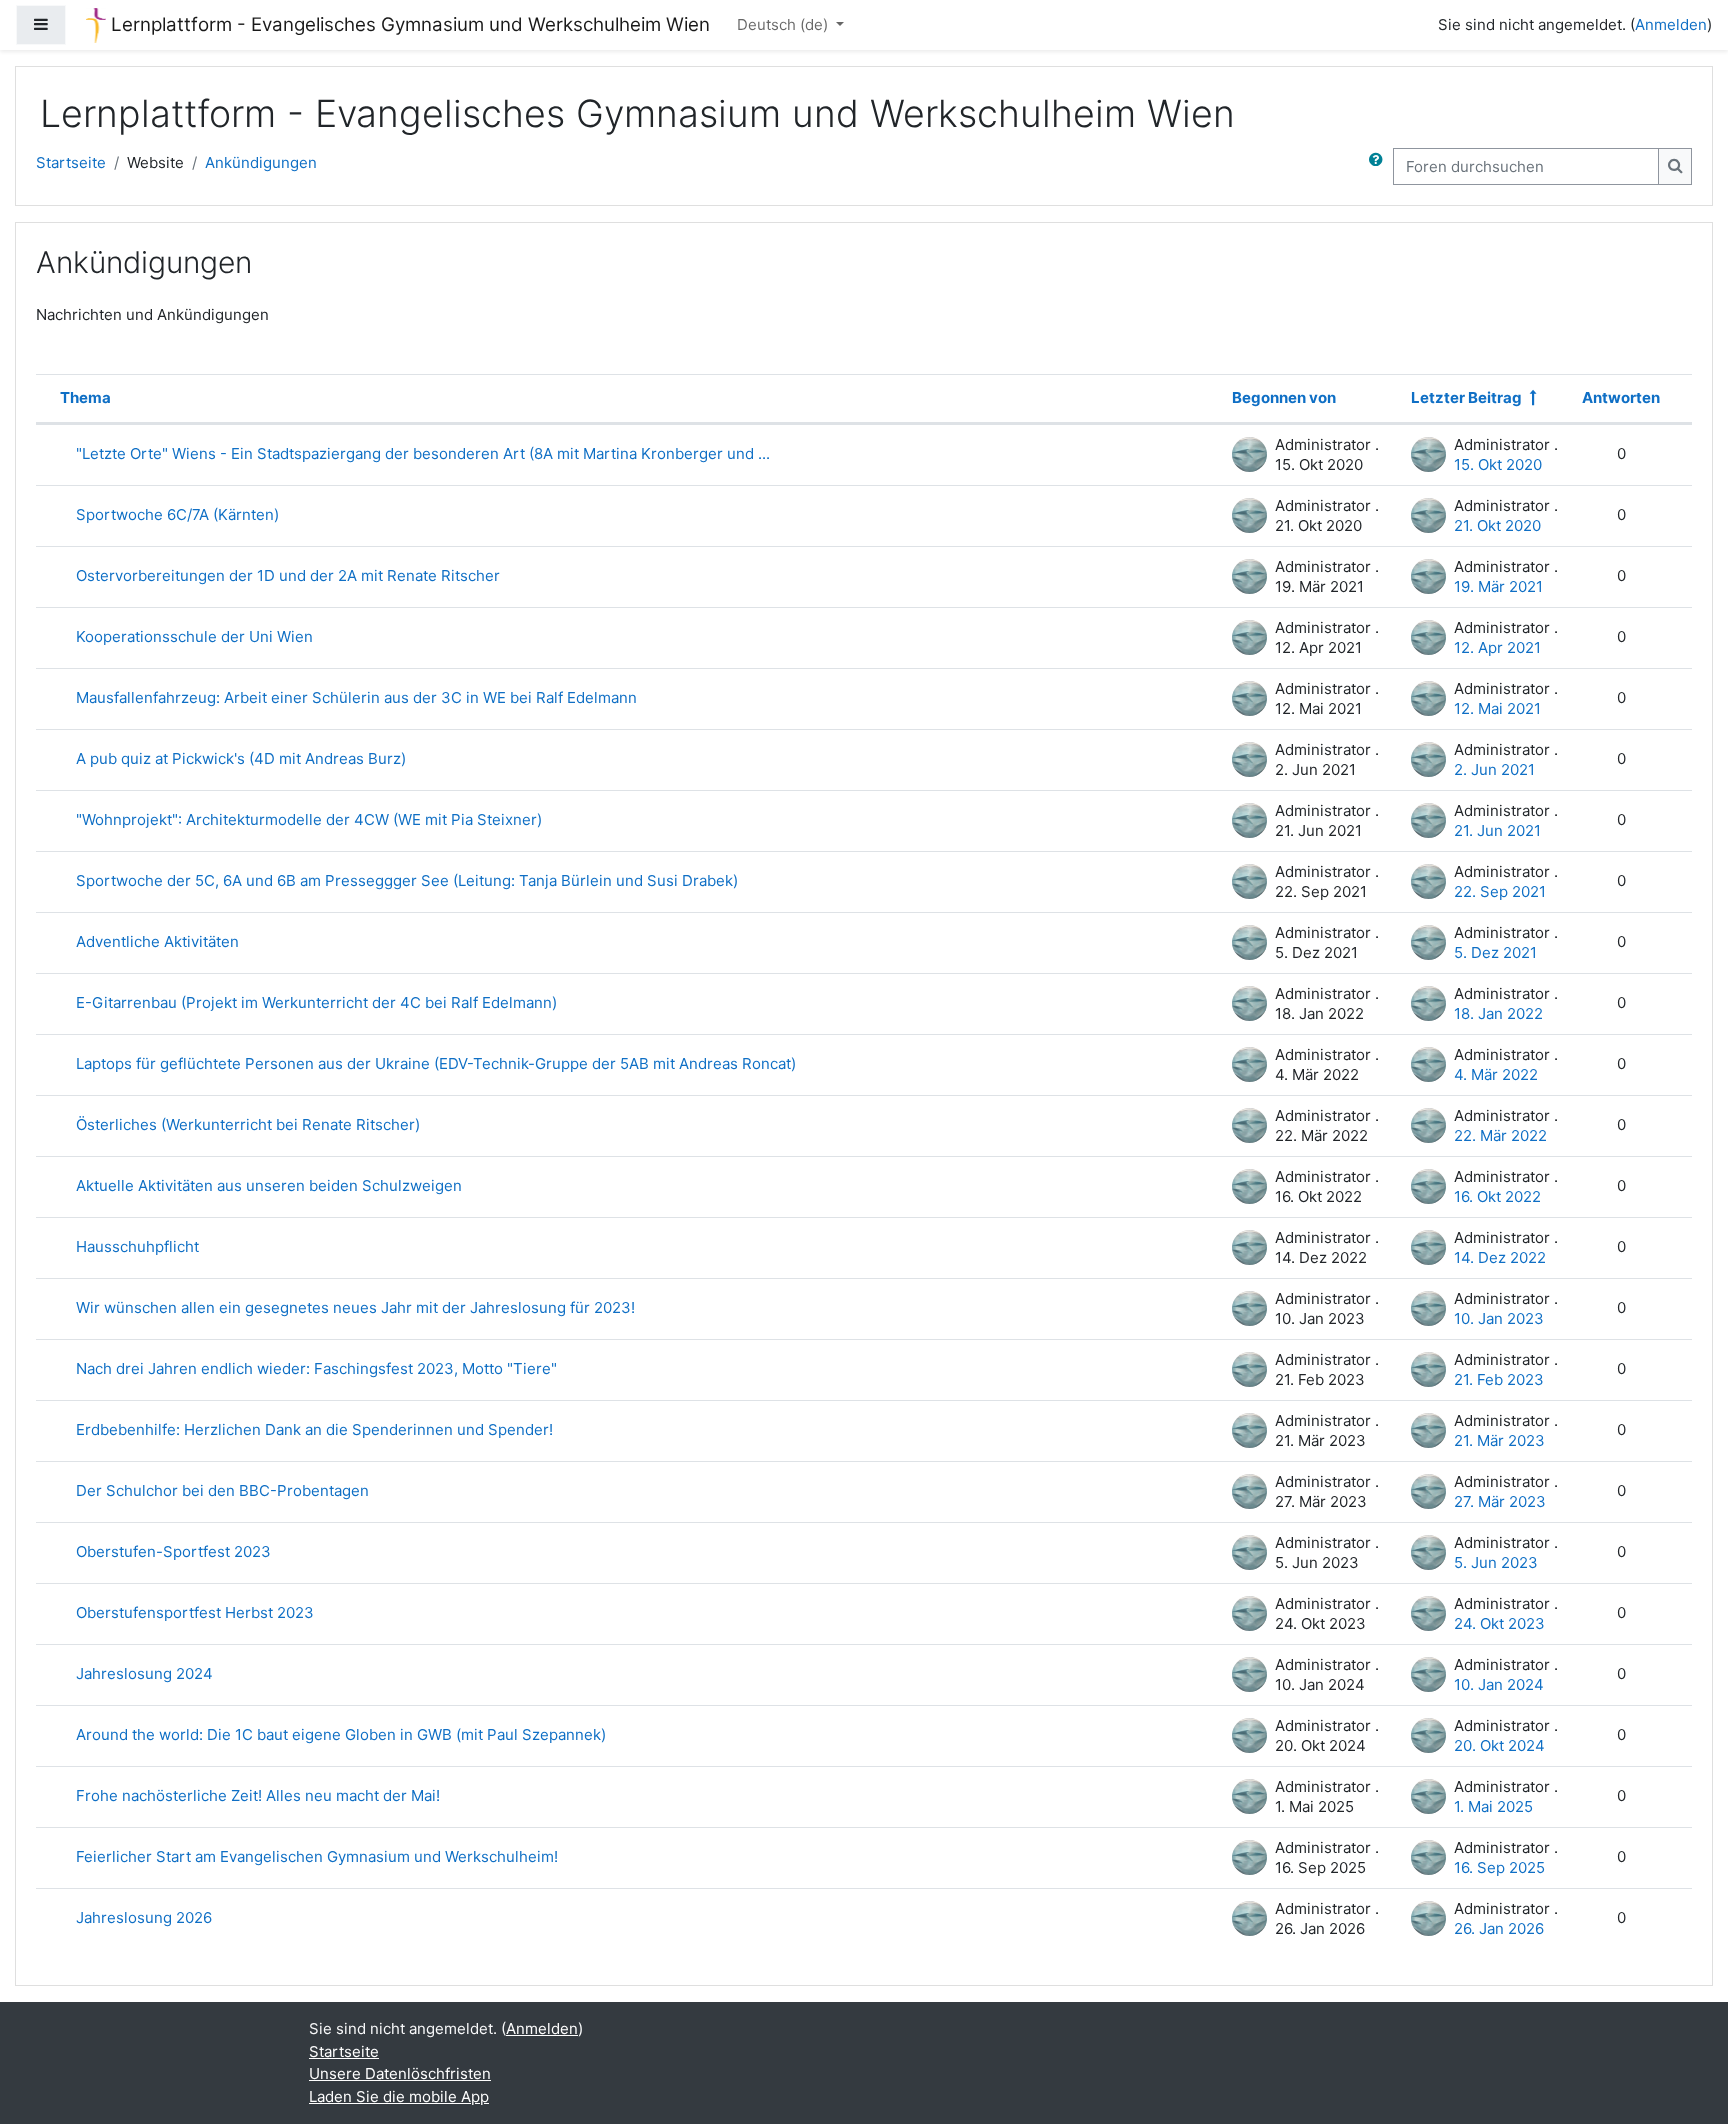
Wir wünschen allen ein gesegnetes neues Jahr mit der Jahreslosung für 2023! (355, 1307)
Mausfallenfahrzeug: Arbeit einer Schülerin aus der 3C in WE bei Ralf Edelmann (356, 697)
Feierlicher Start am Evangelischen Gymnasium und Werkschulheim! (317, 1856)
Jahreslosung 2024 (144, 1673)
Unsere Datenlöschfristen (400, 2073)
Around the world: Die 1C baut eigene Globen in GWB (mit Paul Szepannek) (341, 1734)
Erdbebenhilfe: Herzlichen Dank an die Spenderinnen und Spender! (314, 1429)
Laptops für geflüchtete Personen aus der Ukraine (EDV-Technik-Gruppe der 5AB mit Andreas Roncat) (436, 1063)
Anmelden (1671, 24)
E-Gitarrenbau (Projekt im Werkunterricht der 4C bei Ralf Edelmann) (316, 1002)
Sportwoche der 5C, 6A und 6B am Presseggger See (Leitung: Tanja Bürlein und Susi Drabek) (407, 880)
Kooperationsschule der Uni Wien (194, 636)
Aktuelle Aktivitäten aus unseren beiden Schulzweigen (269, 1185)
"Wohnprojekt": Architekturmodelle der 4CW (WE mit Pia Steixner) (309, 819)
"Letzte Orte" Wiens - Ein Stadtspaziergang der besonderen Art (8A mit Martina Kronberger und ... (423, 453)
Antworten (1621, 397)
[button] (1380, 166)
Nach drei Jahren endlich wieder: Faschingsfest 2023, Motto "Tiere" (316, 1368)
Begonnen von (1284, 397)
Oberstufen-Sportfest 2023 (173, 1551)
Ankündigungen (261, 162)
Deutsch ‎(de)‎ (784, 24)
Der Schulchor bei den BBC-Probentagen (222, 1490)
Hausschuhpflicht (137, 1246)
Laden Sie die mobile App (399, 2096)
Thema (85, 397)
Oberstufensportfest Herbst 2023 (195, 1612)
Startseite (71, 162)
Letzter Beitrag (1466, 397)
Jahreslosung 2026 (144, 1917)
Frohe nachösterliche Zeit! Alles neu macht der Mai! (258, 1795)
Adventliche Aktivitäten (157, 941)
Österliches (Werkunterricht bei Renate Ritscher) (248, 1124)
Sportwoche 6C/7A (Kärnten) (177, 514)
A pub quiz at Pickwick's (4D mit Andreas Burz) (241, 758)
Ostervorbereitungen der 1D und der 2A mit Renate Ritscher (288, 575)
